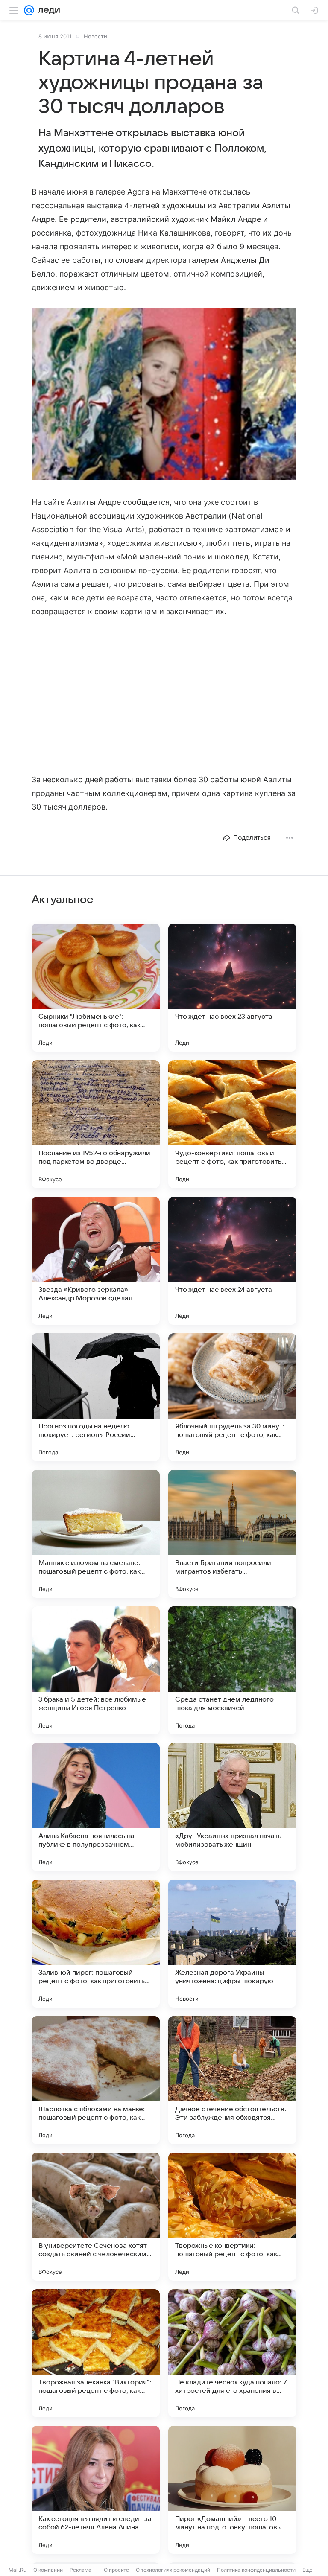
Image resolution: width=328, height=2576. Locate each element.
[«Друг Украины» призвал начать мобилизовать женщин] (232, 1807)
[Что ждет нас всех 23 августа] (232, 988)
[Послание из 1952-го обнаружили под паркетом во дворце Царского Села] (96, 1124)
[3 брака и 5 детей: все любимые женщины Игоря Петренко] (96, 1670)
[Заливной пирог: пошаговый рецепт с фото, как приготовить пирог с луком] (96, 1944)
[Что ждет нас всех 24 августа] (232, 1261)
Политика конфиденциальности (256, 2570)
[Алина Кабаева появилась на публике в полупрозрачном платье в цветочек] (96, 1807)
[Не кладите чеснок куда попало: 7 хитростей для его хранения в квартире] (232, 2353)
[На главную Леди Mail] (47, 10)
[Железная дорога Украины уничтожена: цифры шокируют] (232, 1944)
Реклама (81, 2570)
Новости (95, 36)
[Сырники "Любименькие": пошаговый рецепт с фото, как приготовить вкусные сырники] (96, 988)
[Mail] (29, 10)
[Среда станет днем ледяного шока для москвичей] (232, 1670)
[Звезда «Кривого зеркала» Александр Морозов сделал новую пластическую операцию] (96, 1261)
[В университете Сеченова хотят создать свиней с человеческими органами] (96, 2217)
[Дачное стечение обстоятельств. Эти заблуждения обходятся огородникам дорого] (232, 2080)
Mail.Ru (18, 2570)
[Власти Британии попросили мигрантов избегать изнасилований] (232, 1534)
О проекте (116, 2570)
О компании (48, 2570)
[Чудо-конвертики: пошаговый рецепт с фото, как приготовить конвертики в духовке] (232, 1124)
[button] (164, 395)
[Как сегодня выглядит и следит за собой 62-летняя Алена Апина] (96, 2490)
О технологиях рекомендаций (173, 2570)
